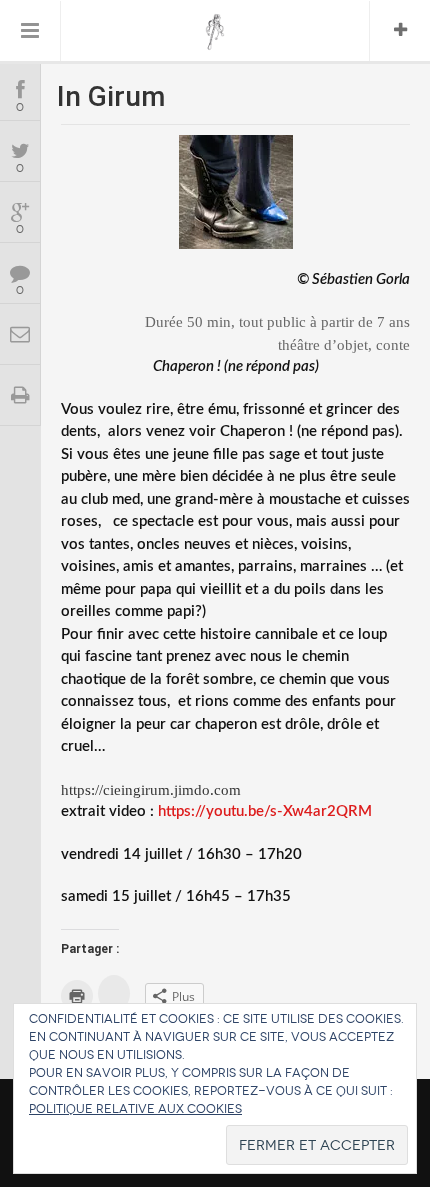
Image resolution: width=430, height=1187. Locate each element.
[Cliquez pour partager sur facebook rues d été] (114, 993)
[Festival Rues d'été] (215, 32)
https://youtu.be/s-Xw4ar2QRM (265, 811)
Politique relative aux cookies (135, 1109)
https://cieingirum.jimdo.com (151, 790)
